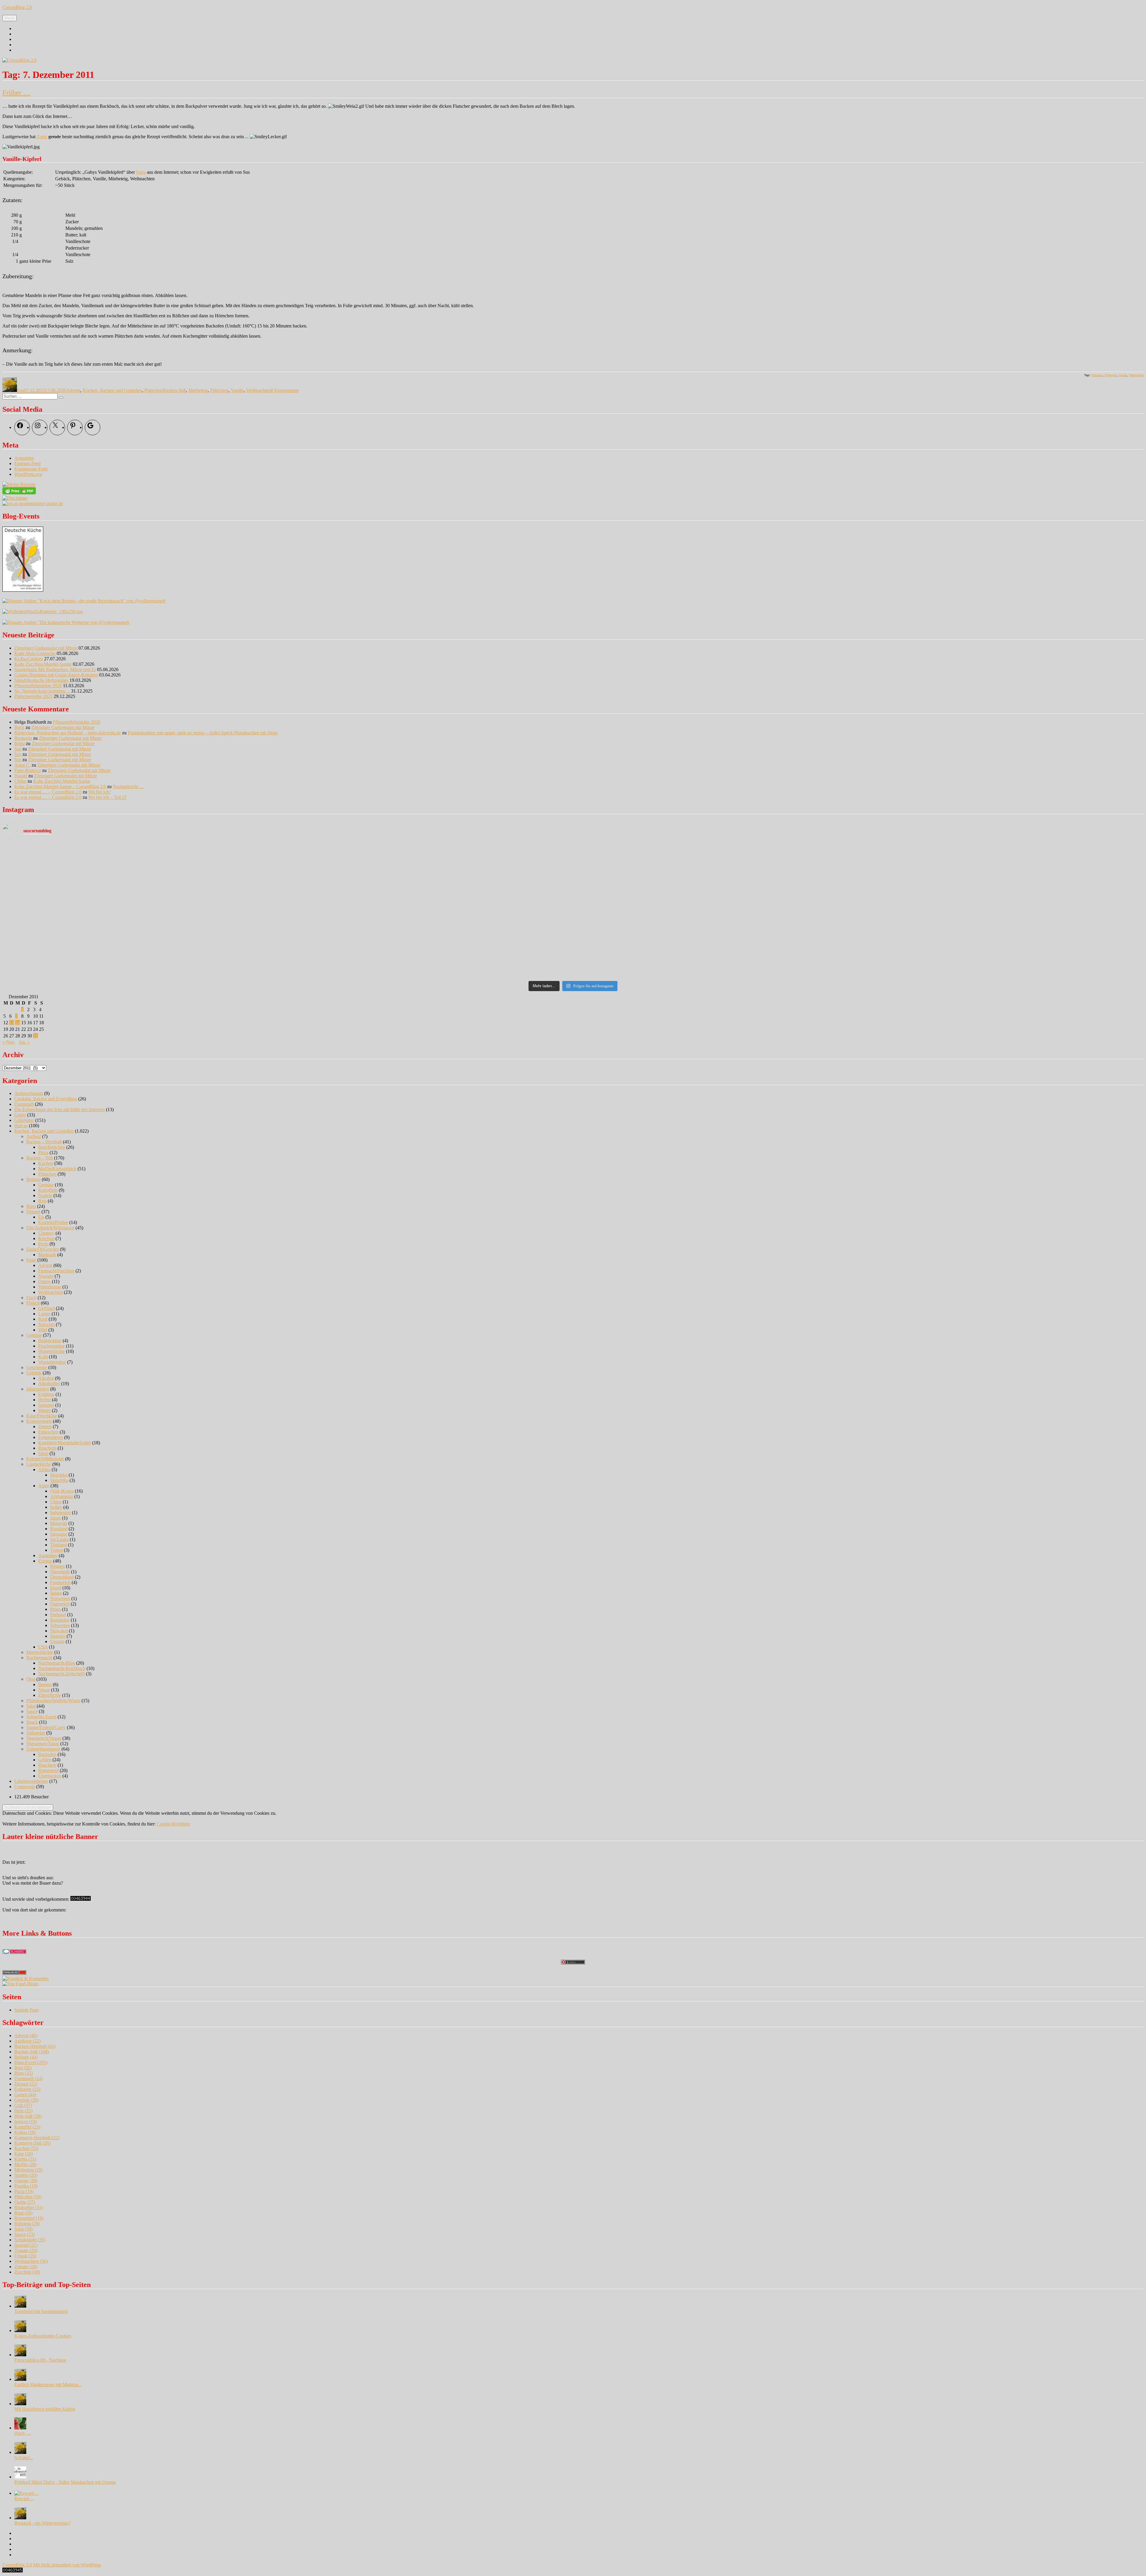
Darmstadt (24, 1104)
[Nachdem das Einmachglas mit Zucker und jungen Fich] (144, 935)
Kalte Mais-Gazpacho (35, 653)
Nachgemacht (39, 1658)
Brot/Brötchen (52, 1147)
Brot (23, 2068)
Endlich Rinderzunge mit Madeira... (48, 2384)
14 (18, 1023)
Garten (25, 2095)
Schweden (60, 1625)
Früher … (16, 93)
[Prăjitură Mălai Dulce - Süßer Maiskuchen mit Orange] (20, 2477)
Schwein (46, 1324)
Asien (44, 1486)
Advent (73, 390)
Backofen (47, 1754)
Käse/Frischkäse (42, 1416)
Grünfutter (24, 1120)
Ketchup (46, 1238)
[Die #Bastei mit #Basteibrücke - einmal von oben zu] (1002, 965)
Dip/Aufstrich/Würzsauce (50, 1228)
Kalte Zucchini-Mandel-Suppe (43, 664)
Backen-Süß (174, 390)
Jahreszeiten (38, 1389)
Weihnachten (1136, 375)
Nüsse (44, 1690)
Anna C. (22, 765)
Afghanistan (62, 1496)
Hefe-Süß (28, 2116)
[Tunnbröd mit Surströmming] (20, 2306)
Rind (43, 1319)
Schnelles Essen (41, 1717)
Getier (20, 1115)
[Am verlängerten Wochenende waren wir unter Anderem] (716, 881)
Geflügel (46, 1308)
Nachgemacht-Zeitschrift (61, 1674)
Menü (10, 18)
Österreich (60, 1604)
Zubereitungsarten (43, 1749)
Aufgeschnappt (29, 1093)
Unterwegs (25, 1787)
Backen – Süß (40, 1158)
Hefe (23, 2111)
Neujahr (46, 1276)
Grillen (45, 1760)
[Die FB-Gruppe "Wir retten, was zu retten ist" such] (1002, 886)
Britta (20, 743)
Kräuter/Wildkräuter (45, 1459)
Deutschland (62, 1577)
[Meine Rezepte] (19, 484)
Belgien (57, 1566)
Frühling (46, 1394)
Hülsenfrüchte (51, 1351)
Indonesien (60, 1512)
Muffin (25, 2164)
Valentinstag (50, 1287)
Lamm (44, 1314)
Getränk (34, 1373)
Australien (48, 1555)
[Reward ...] (27, 2493)
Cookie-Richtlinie (173, 1824)
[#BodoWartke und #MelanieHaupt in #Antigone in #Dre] (430, 903)
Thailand (58, 1545)
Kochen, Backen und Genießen (112, 390)
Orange (26, 2181)
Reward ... (24, 2499)
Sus (20, 390)
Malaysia (59, 1523)
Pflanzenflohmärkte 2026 (38, 686)
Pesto (43, 1244)
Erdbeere (27, 2089)
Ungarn (57, 1641)
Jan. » (24, 1042)
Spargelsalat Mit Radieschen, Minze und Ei (55, 669)
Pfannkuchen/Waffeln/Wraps (53, 1701)
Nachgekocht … (128, 786)
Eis (41, 1217)
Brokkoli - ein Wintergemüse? (43, 2523)
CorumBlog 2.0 (17, 7)
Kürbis (25, 2159)
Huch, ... (23, 2433)
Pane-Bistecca (28, 770)
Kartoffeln (48, 1190)
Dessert (33, 1212)
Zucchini (27, 2272)
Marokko (59, 1475)
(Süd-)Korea (62, 1491)
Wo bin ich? (100, 792)
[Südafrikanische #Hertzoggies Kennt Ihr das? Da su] (144, 911)
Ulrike (20, 781)
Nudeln (45, 1195)
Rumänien (60, 1620)
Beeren (45, 1684)
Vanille (1123, 375)
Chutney (46, 1233)
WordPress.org (28, 474)
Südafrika (59, 1480)
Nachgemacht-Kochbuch (62, 1668)
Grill (23, 2105)
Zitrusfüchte (50, 1695)
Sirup (43, 1453)
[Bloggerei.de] (14, 1952)
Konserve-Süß (32, 2143)
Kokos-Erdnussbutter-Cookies (43, 2336)
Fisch (31, 1298)
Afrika (44, 1470)
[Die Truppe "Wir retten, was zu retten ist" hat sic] (1002, 941)
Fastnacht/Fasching (56, 1271)
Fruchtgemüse (51, 1346)
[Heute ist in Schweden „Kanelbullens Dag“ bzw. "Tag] (716, 968)
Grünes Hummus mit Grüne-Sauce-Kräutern (56, 675)
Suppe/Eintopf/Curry (46, 1727)
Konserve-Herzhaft (37, 2138)
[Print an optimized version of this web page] (19, 493)
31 (36, 1036)
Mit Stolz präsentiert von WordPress (67, 2565)
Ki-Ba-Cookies (29, 659)
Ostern (44, 1281)
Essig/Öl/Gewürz (43, 1249)
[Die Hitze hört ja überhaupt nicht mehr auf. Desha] (430, 851)
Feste (31, 1260)
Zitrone (26, 2267)
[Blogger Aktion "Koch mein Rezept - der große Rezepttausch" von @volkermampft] (84, 601)
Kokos (25, 2132)
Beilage (33, 1179)
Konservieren (39, 1421)
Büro (31, 1206)
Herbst (44, 1400)
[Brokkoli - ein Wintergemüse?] (20, 2518)
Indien (56, 1507)
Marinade (47, 1255)
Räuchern (47, 1448)
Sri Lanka (59, 1539)
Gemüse (46, 1185)
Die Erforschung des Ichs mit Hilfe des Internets (60, 1109)
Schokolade (30, 2240)
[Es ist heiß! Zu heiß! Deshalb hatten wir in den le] (1002, 854)
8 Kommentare (285, 390)
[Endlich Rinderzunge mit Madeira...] (20, 2379)
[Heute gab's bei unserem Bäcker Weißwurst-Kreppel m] (716, 905)
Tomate (26, 2250)
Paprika (26, 2186)
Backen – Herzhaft (44, 1142)
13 (12, 1023)
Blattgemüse (50, 1341)
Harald (21, 776)
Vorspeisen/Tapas (43, 1744)
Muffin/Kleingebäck (57, 1169)
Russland (59, 1529)
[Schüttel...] (20, 2452)
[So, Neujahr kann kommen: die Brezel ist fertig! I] (1002, 903)
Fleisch (33, 1303)
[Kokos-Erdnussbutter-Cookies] (20, 2330)
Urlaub (25, 2256)
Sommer (46, 1405)
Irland (56, 1588)
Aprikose (27, 2041)
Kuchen (46, 1163)
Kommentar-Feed (31, 469)
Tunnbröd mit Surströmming (41, 2311)
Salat (31, 1706)
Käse (24, 2154)
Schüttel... (24, 2458)
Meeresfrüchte (40, 1652)
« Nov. (9, 1042)
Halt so (21, 1126)
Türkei (56, 1550)
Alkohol (46, 1378)
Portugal (58, 1615)
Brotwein (23, 738)
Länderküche (39, 1464)
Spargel (26, 2245)
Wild (43, 1330)
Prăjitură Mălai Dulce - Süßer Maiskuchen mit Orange (65, 2482)
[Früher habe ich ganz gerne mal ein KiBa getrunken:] (716, 859)
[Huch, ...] (20, 2428)
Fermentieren (51, 1437)
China (56, 1502)
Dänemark (60, 1572)
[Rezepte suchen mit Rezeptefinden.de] (20, 1984)
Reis (42, 1201)
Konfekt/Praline (53, 1222)
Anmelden (24, 458)
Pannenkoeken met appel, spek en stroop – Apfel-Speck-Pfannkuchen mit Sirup (203, 733)
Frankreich (60, 1582)
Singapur (59, 1534)
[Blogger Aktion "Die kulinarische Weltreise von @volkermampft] (66, 622)
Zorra (42, 137)
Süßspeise (36, 1733)
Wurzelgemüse (52, 1362)
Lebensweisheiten (31, 1781)
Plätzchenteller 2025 (33, 696)
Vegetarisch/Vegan (44, 1738)
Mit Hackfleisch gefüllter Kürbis (45, 2409)
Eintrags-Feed (27, 463)
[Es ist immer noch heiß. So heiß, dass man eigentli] (144, 856)
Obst (31, 1679)
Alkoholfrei (49, 1384)
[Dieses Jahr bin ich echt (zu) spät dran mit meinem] (430, 933)
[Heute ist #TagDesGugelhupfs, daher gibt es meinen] (144, 962)
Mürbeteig (1111, 375)
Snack (32, 1722)
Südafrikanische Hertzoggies (41, 680)
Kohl (43, 1357)
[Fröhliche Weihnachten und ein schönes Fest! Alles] (716, 927)
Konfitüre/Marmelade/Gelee (65, 1443)
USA (43, 1647)
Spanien (58, 1636)
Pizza (43, 1152)
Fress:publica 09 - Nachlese (40, 2360)
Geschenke (37, 1367)
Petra (141, 172)
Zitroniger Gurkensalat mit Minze (46, 648)
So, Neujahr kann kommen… (42, 691)
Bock (19, 727)
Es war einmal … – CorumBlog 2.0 (48, 792)
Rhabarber (29, 2207)
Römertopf (48, 1770)
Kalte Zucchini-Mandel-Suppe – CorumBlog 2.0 (60, 786)
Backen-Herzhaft (35, 2046)
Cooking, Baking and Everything (46, 1099)
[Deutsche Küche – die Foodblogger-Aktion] (23, 590)
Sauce (32, 1711)
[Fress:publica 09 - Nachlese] (20, 2355)
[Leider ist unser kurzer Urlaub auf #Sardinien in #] (430, 881)
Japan (56, 1518)
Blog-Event (31, 2062)
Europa (45, 1561)
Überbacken (50, 1776)
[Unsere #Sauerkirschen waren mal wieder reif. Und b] (144, 881)
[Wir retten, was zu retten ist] (43, 612)
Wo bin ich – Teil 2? (107, 797)
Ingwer (26, 2121)
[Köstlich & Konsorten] (26, 1978)
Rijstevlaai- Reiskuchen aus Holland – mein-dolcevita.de (68, 733)
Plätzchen (1097, 375)
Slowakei (59, 1631)
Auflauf (34, 1136)
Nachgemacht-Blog (57, 1663)
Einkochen (48, 1432)
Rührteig (27, 2224)
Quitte (25, 2202)
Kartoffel (27, 2127)
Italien (56, 1593)
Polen (56, 1609)
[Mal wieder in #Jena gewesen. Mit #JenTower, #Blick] (430, 962)
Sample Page (27, 2010)
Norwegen (60, 1598)
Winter (44, 1410)
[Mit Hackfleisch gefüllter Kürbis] (20, 2404)
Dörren (45, 1427)
